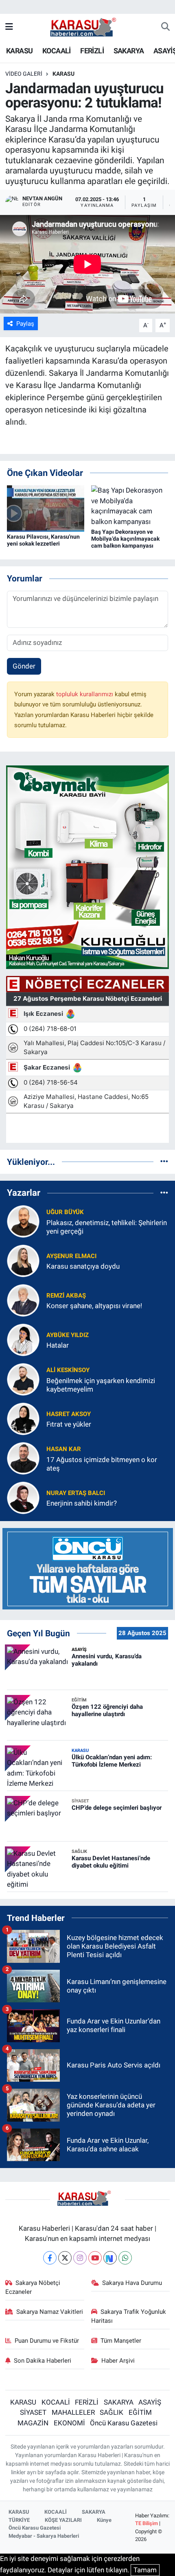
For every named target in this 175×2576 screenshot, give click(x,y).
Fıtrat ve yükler (69, 1424)
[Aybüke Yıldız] (23, 1340)
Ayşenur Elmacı (71, 1256)
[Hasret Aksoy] (23, 1418)
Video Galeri (24, 74)
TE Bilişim (147, 2523)
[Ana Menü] (9, 27)
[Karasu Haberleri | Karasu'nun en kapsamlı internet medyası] (87, 26)
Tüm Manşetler (121, 2341)
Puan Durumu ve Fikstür (47, 2341)
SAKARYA (129, 51)
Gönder (24, 666)
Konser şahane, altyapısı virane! (94, 1306)
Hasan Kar (64, 1449)
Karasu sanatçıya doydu (83, 1266)
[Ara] (165, 27)
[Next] (110, 2258)
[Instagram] (80, 2258)
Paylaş (25, 324)
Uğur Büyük (65, 1212)
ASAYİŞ (150, 2402)
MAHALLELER (73, 2412)
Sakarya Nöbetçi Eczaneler (33, 2287)
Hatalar (58, 1345)
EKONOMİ (69, 2423)
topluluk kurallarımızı (85, 694)
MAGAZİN (33, 2423)
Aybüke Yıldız (68, 1335)
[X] (65, 2258)
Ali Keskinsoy (68, 1370)
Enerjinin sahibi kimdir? (82, 1503)
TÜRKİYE (19, 2520)
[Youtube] (95, 2258)
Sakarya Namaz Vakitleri (50, 2312)
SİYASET (33, 2412)
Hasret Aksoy (69, 1414)
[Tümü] (164, 1162)
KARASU (19, 51)
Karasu (63, 74)
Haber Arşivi (118, 2361)
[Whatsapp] (125, 2258)
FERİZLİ (92, 51)
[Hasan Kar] (23, 1458)
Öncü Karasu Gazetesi (124, 2423)
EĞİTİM (140, 2412)
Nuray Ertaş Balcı (76, 1493)
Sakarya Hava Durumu (132, 2283)
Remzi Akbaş (66, 1296)
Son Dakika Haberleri (43, 2361)
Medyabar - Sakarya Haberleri (44, 2536)
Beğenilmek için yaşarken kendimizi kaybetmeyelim (101, 1385)
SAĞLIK (112, 2412)
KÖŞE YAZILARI (63, 2520)
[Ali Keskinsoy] (23, 1379)
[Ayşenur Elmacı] (23, 1261)
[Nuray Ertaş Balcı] (23, 1497)
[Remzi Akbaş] (23, 1300)
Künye (104, 2520)
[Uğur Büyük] (23, 1221)
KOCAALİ (57, 51)
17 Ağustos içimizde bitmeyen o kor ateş (102, 1464)
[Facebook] (50, 2258)
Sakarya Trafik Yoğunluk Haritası (129, 2316)
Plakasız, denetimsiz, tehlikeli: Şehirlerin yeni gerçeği (107, 1227)
